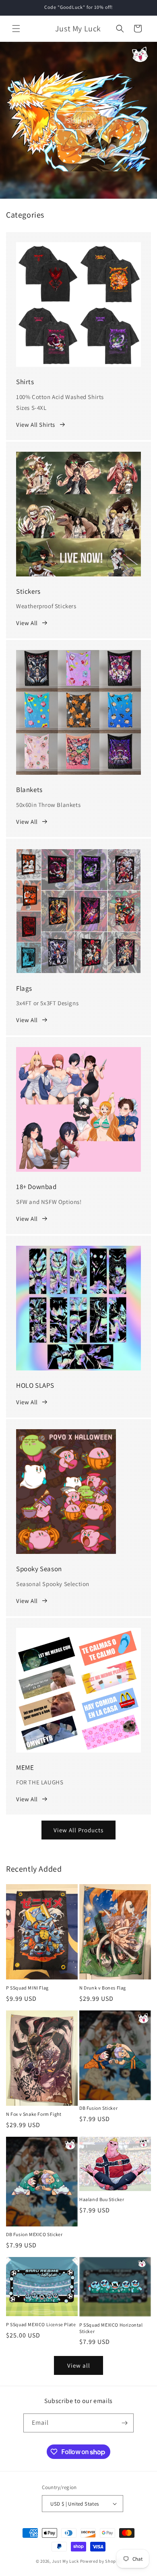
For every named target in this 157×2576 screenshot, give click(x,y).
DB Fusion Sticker (98, 2108)
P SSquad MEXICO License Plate (41, 2324)
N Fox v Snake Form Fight (34, 2114)
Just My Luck (65, 2561)
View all (79, 2365)
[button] (16, 29)
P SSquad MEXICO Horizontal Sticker (111, 2328)
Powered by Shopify (101, 2561)
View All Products (78, 1830)
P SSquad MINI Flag (27, 1988)
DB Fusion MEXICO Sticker (34, 2234)
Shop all (79, 120)
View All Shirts (36, 425)
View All (27, 623)
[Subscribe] (124, 2423)
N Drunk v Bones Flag (103, 1988)
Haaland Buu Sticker (102, 2199)
